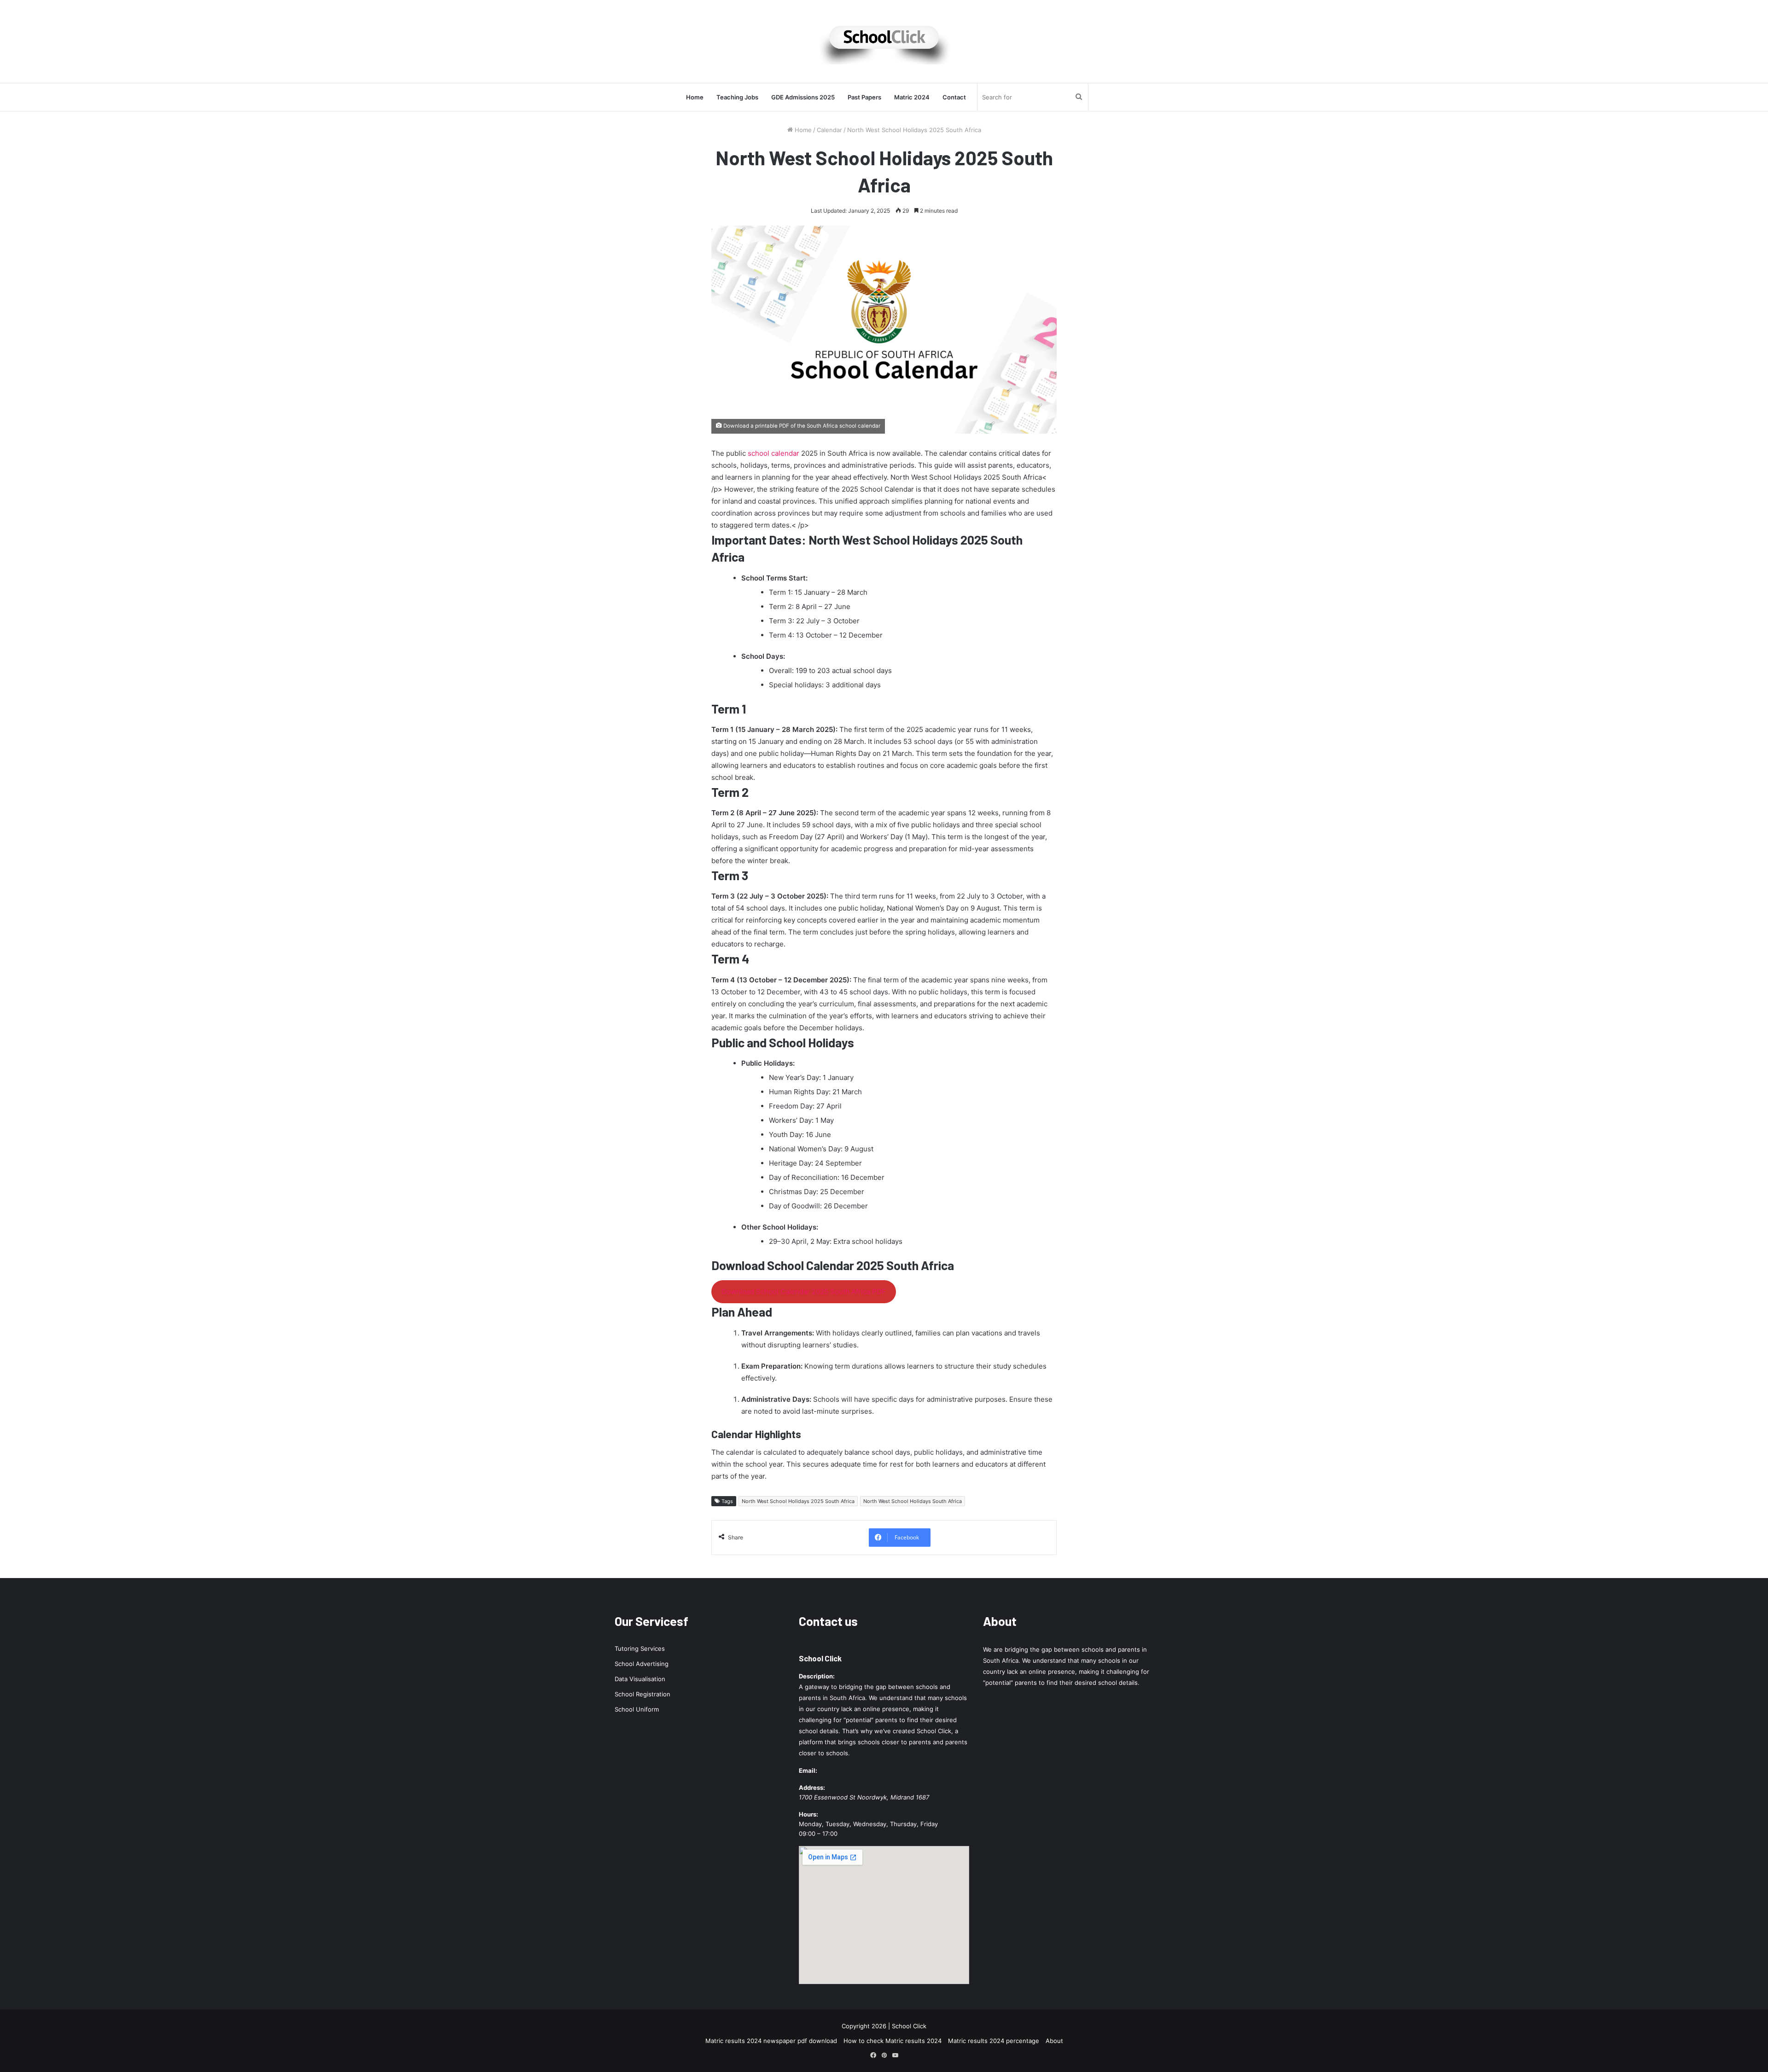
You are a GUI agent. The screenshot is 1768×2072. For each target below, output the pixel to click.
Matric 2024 (912, 97)
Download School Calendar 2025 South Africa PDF (804, 1291)
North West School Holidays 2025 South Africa (798, 1501)
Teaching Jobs (737, 97)
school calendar (773, 453)
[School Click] (884, 41)
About (1054, 2041)
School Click (820, 1658)
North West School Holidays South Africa (913, 1501)
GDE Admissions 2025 (803, 97)
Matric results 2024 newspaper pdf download (771, 2041)
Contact (954, 97)
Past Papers (864, 97)
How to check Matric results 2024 (893, 2041)
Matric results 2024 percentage (994, 2041)
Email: (808, 1770)
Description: (817, 1676)
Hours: (808, 1814)
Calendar (829, 130)
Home (695, 97)
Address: (812, 1788)
